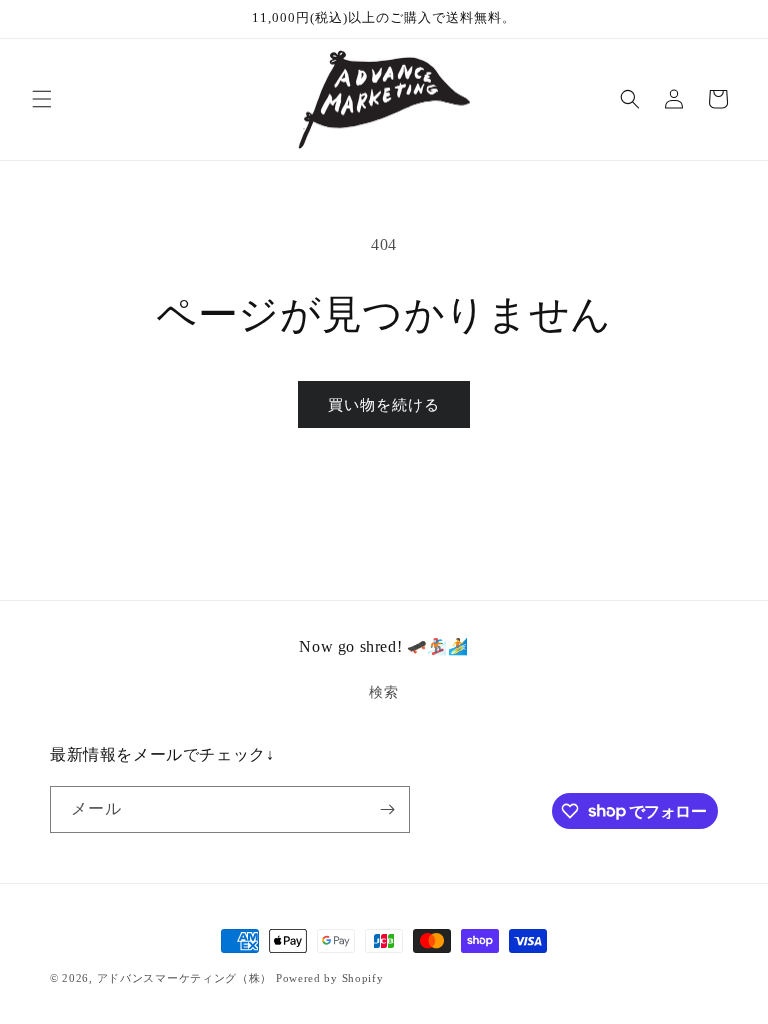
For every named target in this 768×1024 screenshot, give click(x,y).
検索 (383, 692)
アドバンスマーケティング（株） (185, 978)
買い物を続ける (384, 405)
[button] (42, 99)
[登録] (387, 809)
